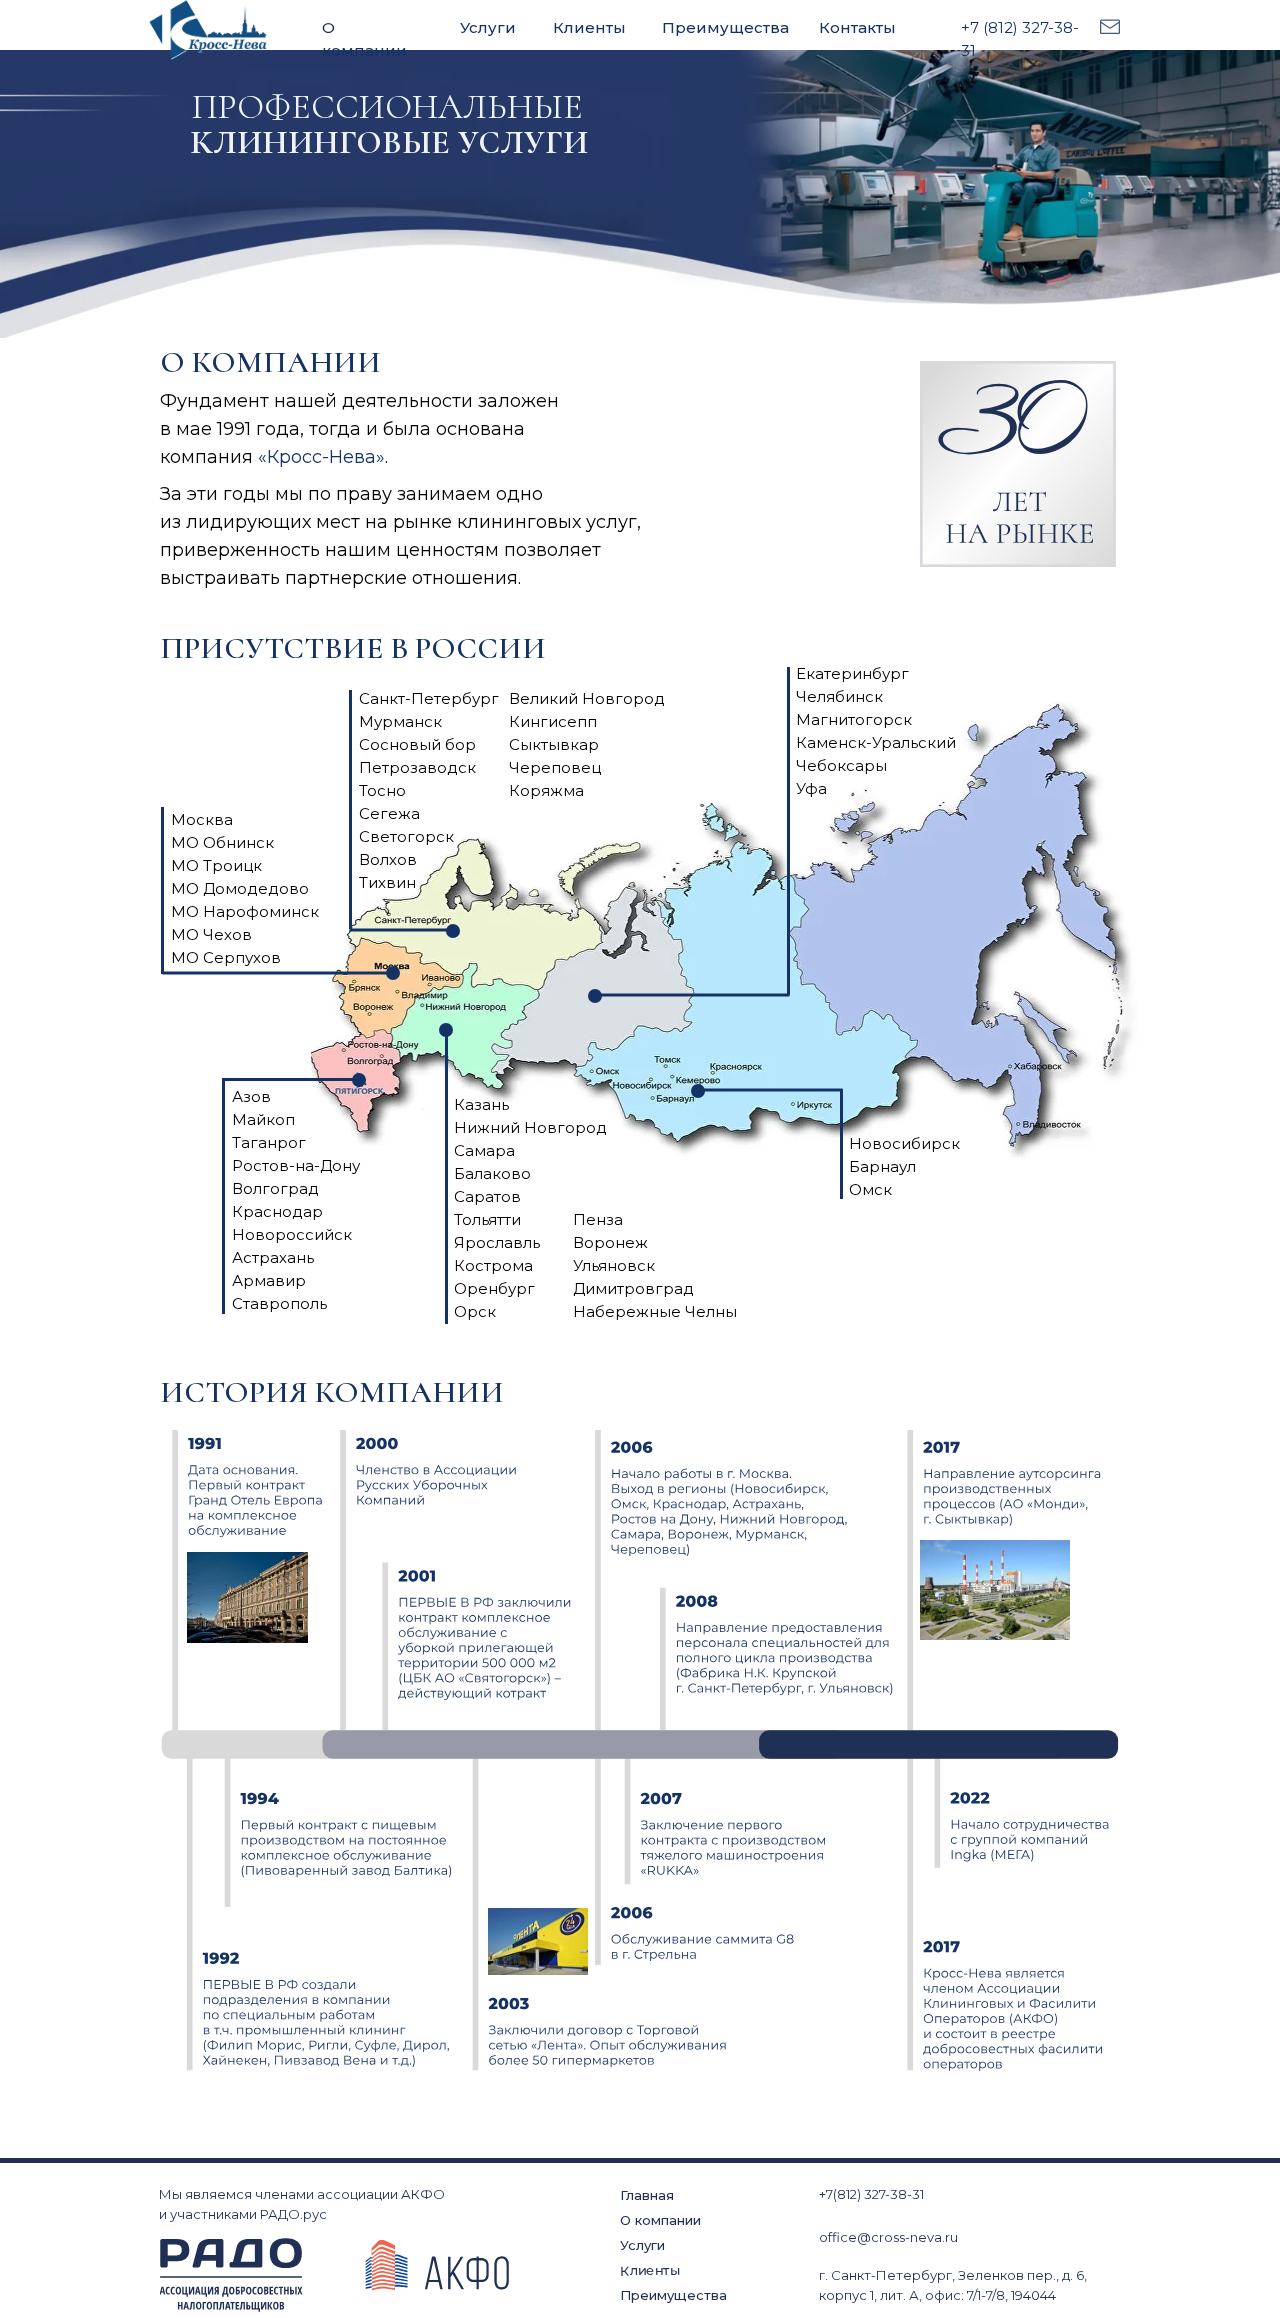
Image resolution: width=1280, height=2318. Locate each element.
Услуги (488, 27)
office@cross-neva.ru (888, 2237)
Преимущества (725, 27)
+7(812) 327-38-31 (871, 2194)
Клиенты (589, 27)
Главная (647, 2195)
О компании (660, 2220)
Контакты (857, 27)
